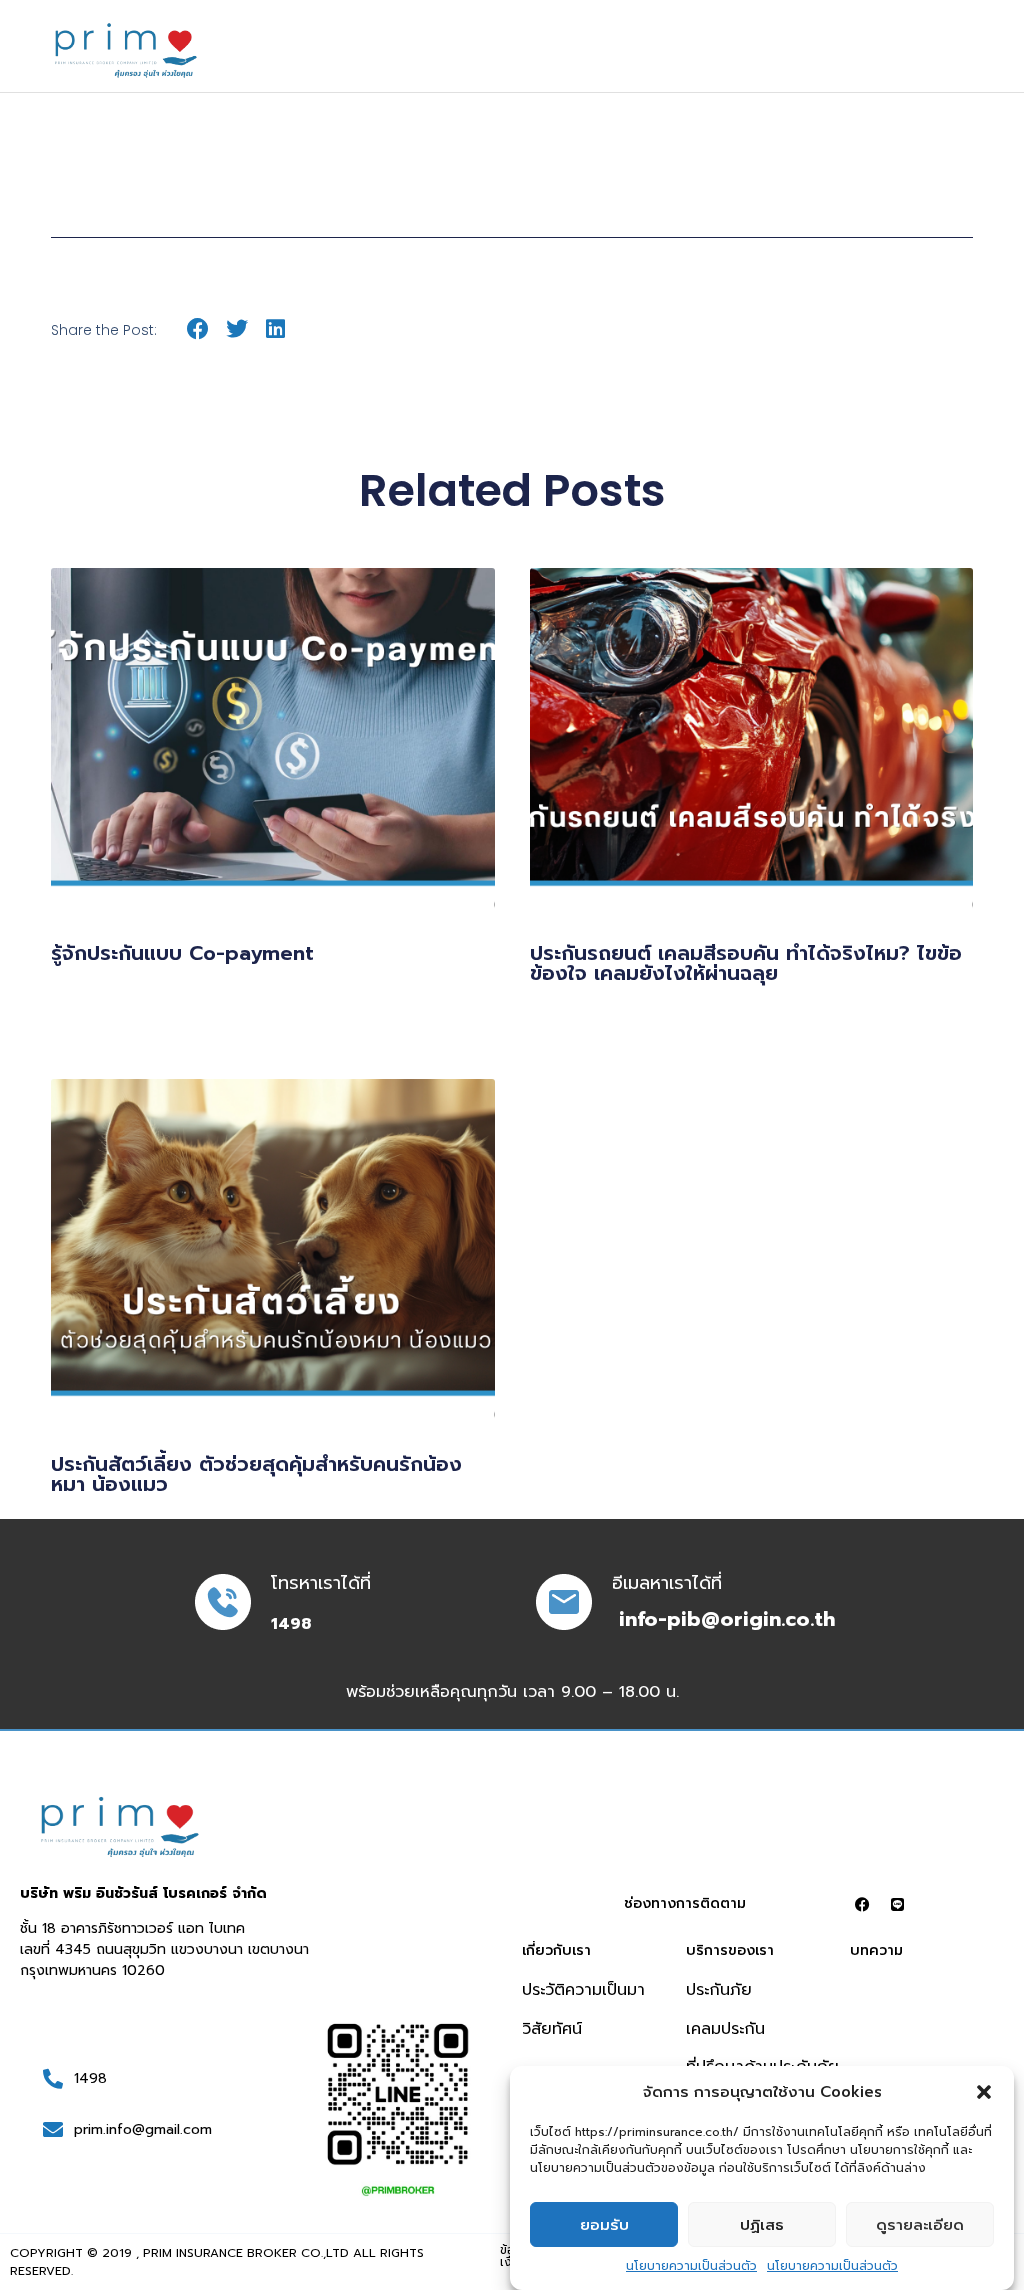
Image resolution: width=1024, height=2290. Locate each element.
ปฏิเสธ (762, 2225)
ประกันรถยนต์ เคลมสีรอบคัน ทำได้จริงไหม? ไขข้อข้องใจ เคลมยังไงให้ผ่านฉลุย (746, 963)
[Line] (897, 1904)
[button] (984, 2092)
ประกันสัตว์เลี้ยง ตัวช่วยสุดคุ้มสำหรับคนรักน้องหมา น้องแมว (256, 1474)
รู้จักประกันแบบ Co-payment (182, 953)
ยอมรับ (604, 2225)
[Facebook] (862, 1904)
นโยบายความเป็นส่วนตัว (691, 2266)
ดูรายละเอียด (920, 2225)
